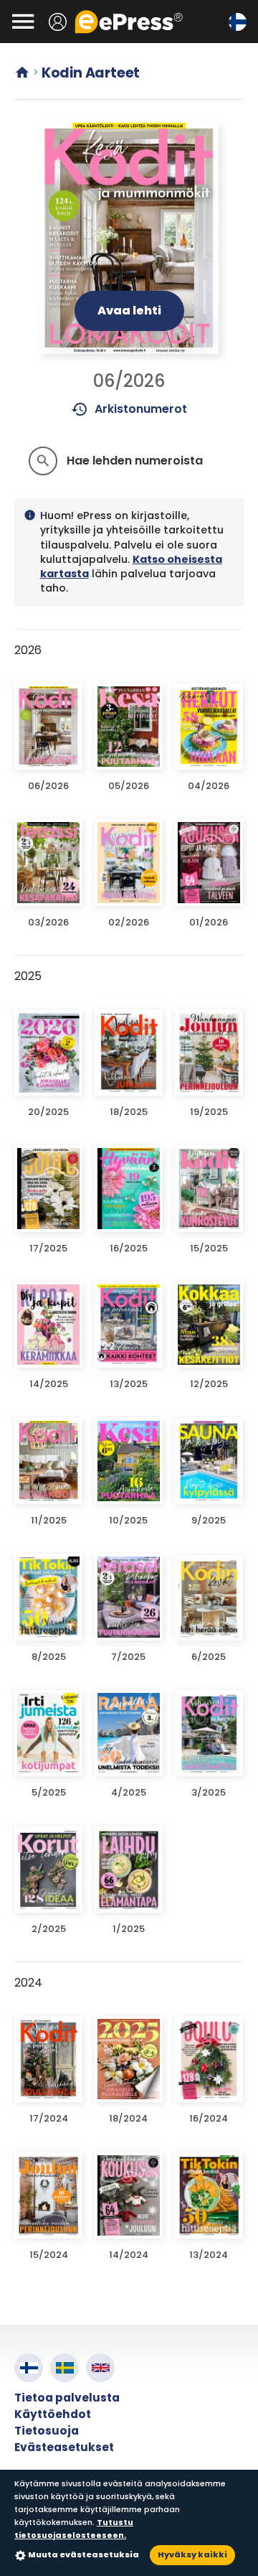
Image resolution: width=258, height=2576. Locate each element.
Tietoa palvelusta (67, 2398)
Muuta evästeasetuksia (83, 2554)
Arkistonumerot (129, 409)
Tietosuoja (47, 2431)
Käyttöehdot (53, 2414)
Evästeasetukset (64, 2447)
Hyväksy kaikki (192, 2554)
